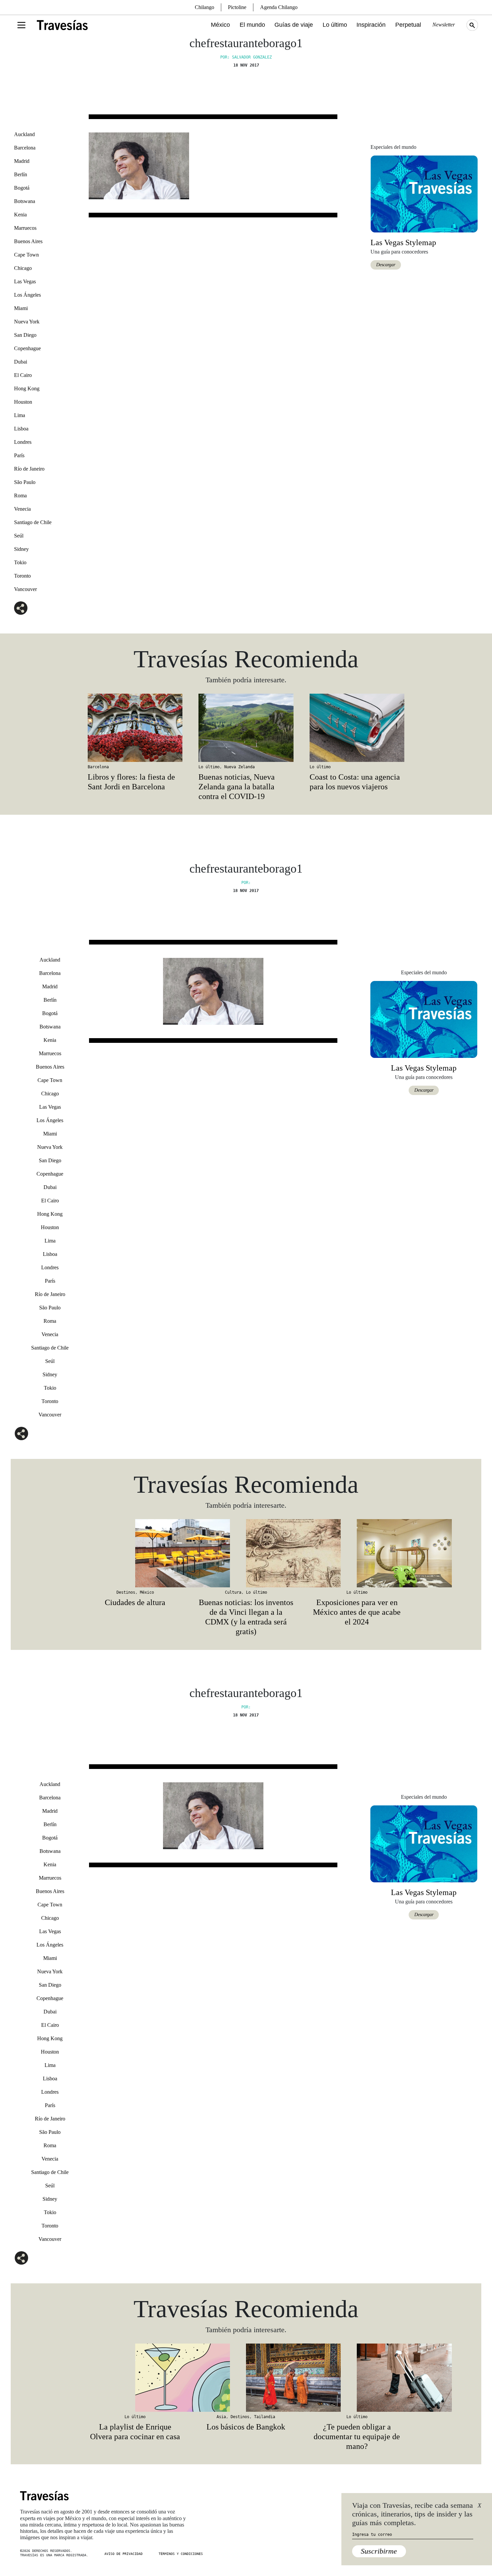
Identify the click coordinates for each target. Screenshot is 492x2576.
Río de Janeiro (29, 469)
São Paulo (25, 482)
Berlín (21, 174)
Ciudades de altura (135, 1602)
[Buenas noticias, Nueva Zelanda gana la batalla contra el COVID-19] (246, 728)
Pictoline (237, 7)
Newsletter (444, 25)
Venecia (22, 509)
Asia (221, 2417)
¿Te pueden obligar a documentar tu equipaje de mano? (357, 2437)
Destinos (126, 1592)
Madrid (22, 161)
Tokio (20, 562)
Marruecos (25, 228)
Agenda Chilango (279, 7)
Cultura (233, 1592)
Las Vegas (25, 281)
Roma (20, 496)
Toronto (22, 576)
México (220, 25)
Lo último (335, 25)
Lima (20, 415)
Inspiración (371, 25)
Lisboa (21, 429)
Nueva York (27, 322)
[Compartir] (21, 608)
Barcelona (25, 148)
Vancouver (25, 589)
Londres (23, 442)
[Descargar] (424, 193)
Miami (21, 308)
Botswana (25, 201)
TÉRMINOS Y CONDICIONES (181, 2554)
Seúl (19, 536)
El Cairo (23, 375)
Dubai (21, 362)
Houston (23, 402)
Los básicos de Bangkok (246, 2427)
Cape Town (26, 255)
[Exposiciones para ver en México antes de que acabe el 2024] (357, 1553)
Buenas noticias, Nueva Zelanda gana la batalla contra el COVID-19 (237, 787)
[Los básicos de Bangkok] (246, 2378)
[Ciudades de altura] (135, 1553)
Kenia (20, 215)
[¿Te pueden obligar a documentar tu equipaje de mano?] (357, 2378)
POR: (246, 883)
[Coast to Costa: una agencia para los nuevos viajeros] (357, 728)
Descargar (386, 265)
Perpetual (408, 25)
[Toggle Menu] (21, 25)
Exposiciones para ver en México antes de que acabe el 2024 (357, 1612)
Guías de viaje (294, 25)
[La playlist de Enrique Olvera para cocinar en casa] (135, 2378)
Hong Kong (27, 388)
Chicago (23, 268)
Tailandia (265, 2417)
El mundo (252, 25)
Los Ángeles (27, 295)
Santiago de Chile (33, 522)
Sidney (21, 549)
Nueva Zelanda (239, 767)
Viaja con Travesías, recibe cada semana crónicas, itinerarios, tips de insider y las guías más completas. (413, 2514)
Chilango (204, 7)
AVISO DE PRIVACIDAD (124, 2554)
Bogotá (22, 188)
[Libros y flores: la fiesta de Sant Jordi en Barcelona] (135, 728)
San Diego (25, 335)
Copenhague (27, 348)
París (19, 455)
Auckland (24, 134)
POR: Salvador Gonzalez (246, 57)
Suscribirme (379, 2551)
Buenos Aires (28, 241)
